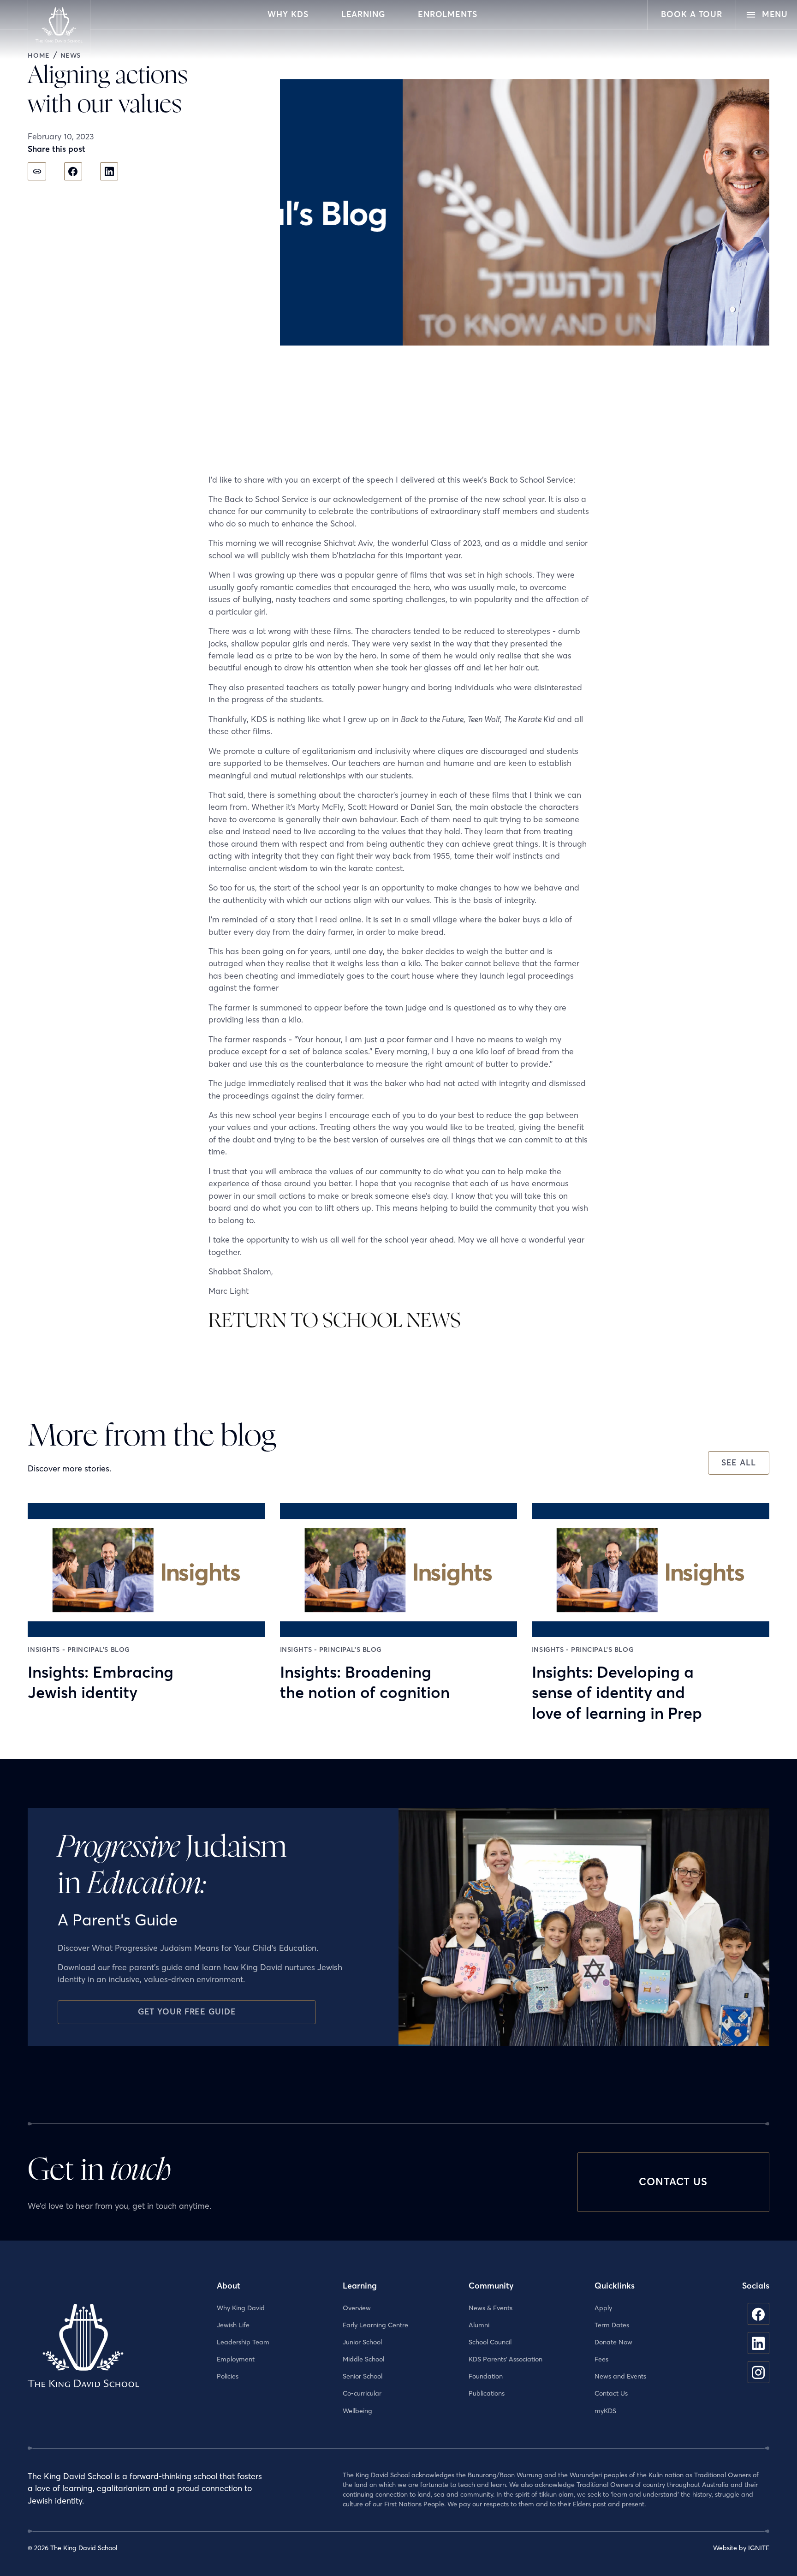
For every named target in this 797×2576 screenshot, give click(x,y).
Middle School (363, 2359)
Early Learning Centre (375, 2325)
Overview (357, 2308)
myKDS (605, 2411)
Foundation (486, 2376)
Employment (236, 2359)
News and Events (620, 2376)
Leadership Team (243, 2342)
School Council (490, 2342)
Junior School (362, 2342)
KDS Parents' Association (506, 2359)
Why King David (241, 2308)
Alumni (479, 2325)
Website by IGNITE (741, 2548)
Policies (228, 2376)
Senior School (363, 2376)
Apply (603, 2308)
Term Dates (612, 2325)
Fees (601, 2359)
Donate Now (613, 2342)
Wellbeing (357, 2411)
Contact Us (611, 2393)
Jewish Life (233, 2325)
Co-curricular (362, 2393)
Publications (487, 2393)
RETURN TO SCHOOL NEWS (335, 1321)
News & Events (491, 2308)
